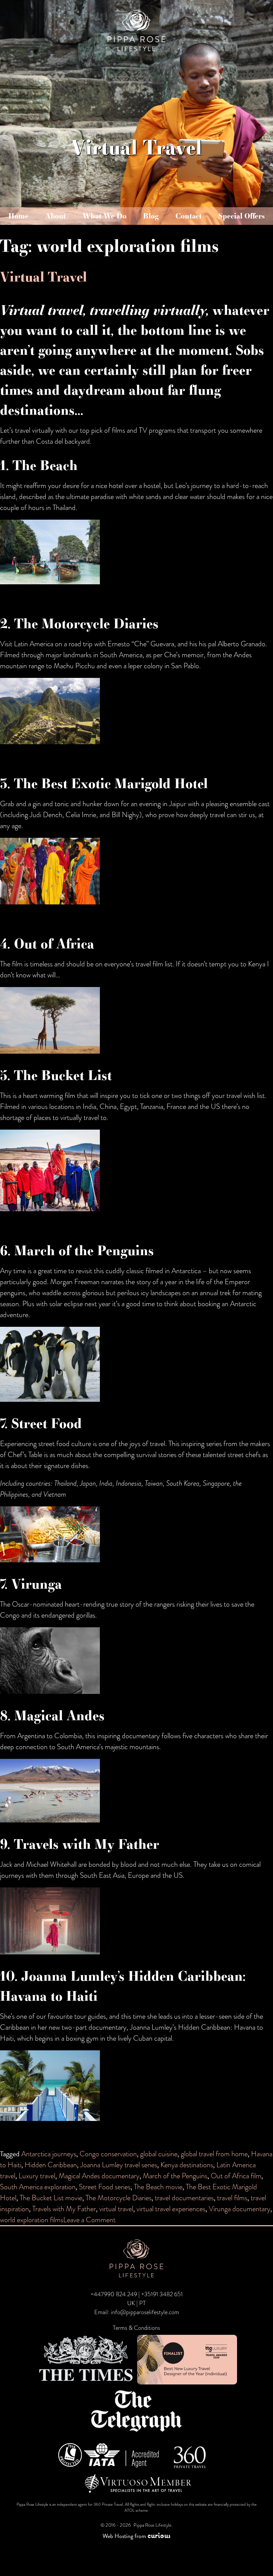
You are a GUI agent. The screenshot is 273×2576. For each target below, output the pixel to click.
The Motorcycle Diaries (119, 2198)
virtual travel (116, 2209)
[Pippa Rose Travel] (136, 52)
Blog (151, 216)
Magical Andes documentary (99, 2176)
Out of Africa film (236, 2176)
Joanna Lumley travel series (119, 2165)
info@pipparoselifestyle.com (145, 2312)
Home (18, 216)
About (56, 216)
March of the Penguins (175, 2176)
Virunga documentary (240, 2209)
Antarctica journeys (49, 2154)
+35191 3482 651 (162, 2294)
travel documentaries (184, 2198)
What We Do (105, 216)
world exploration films (32, 2220)
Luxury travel (37, 2176)
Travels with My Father (64, 2209)
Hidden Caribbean (51, 2165)
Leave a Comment (89, 2220)
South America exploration (38, 2187)
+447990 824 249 (114, 2294)
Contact (189, 216)
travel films (232, 2198)
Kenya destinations (187, 2165)
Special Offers (242, 216)
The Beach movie (158, 2187)
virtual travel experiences (171, 2209)
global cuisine (159, 2154)
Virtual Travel (43, 276)
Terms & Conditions (136, 2328)
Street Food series (105, 2187)
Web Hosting (118, 2536)
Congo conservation (108, 2154)
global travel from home (214, 2154)
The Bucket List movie (51, 2198)
